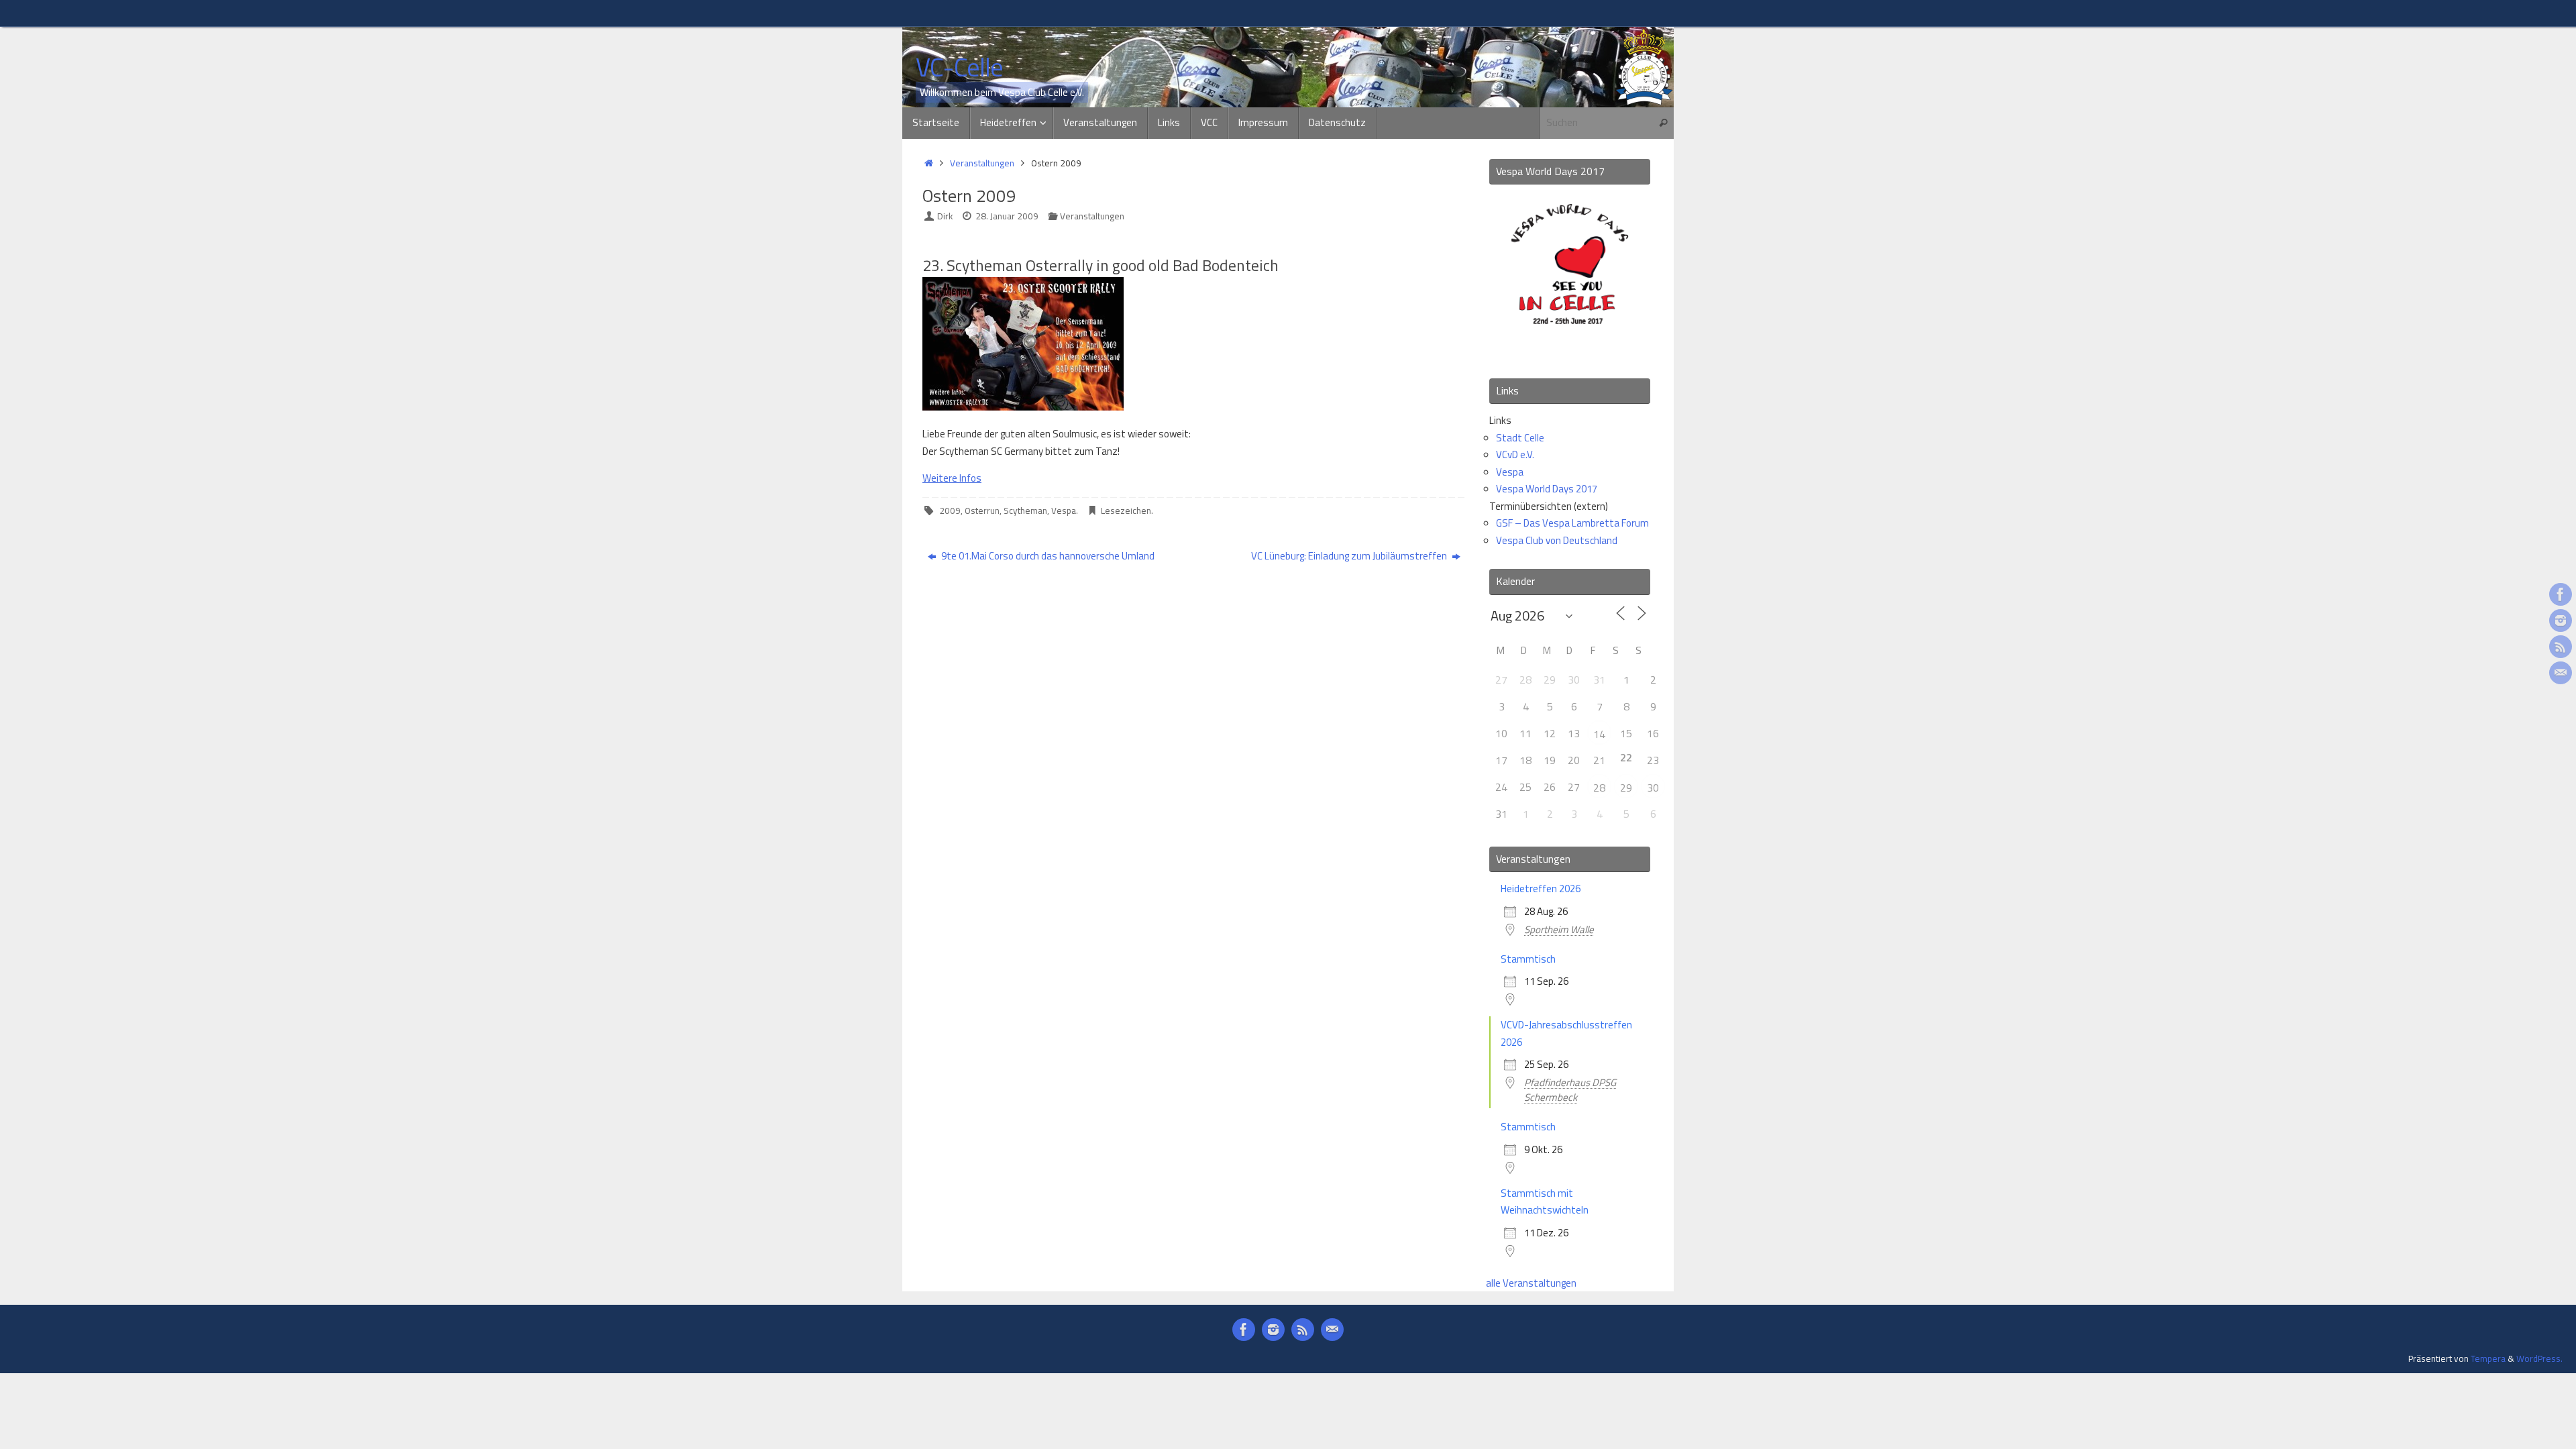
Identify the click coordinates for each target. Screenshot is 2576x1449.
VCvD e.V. (1515, 454)
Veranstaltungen (982, 163)
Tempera (2488, 1358)
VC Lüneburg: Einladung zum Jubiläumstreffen (1350, 556)
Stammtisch (1528, 959)
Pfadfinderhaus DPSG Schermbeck (1570, 1090)
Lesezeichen (1126, 511)
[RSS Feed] (2561, 647)
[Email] (2561, 673)
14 (1599, 734)
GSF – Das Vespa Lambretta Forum (1572, 523)
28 (1599, 788)
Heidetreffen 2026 (1541, 889)
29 (1626, 788)
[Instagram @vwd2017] (2561, 621)
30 (1653, 788)
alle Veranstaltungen (1531, 1283)
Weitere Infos (952, 478)
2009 (950, 511)
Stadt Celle (1520, 438)
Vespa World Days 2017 (1547, 489)
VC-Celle (959, 68)
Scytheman (1025, 511)
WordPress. (2539, 1358)
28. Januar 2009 (1007, 216)
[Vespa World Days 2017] (1570, 350)
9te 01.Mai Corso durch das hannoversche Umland (1047, 556)
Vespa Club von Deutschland (1557, 540)
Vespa (1064, 511)
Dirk (945, 216)
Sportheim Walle (1559, 929)
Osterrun (982, 511)
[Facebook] (2561, 594)
